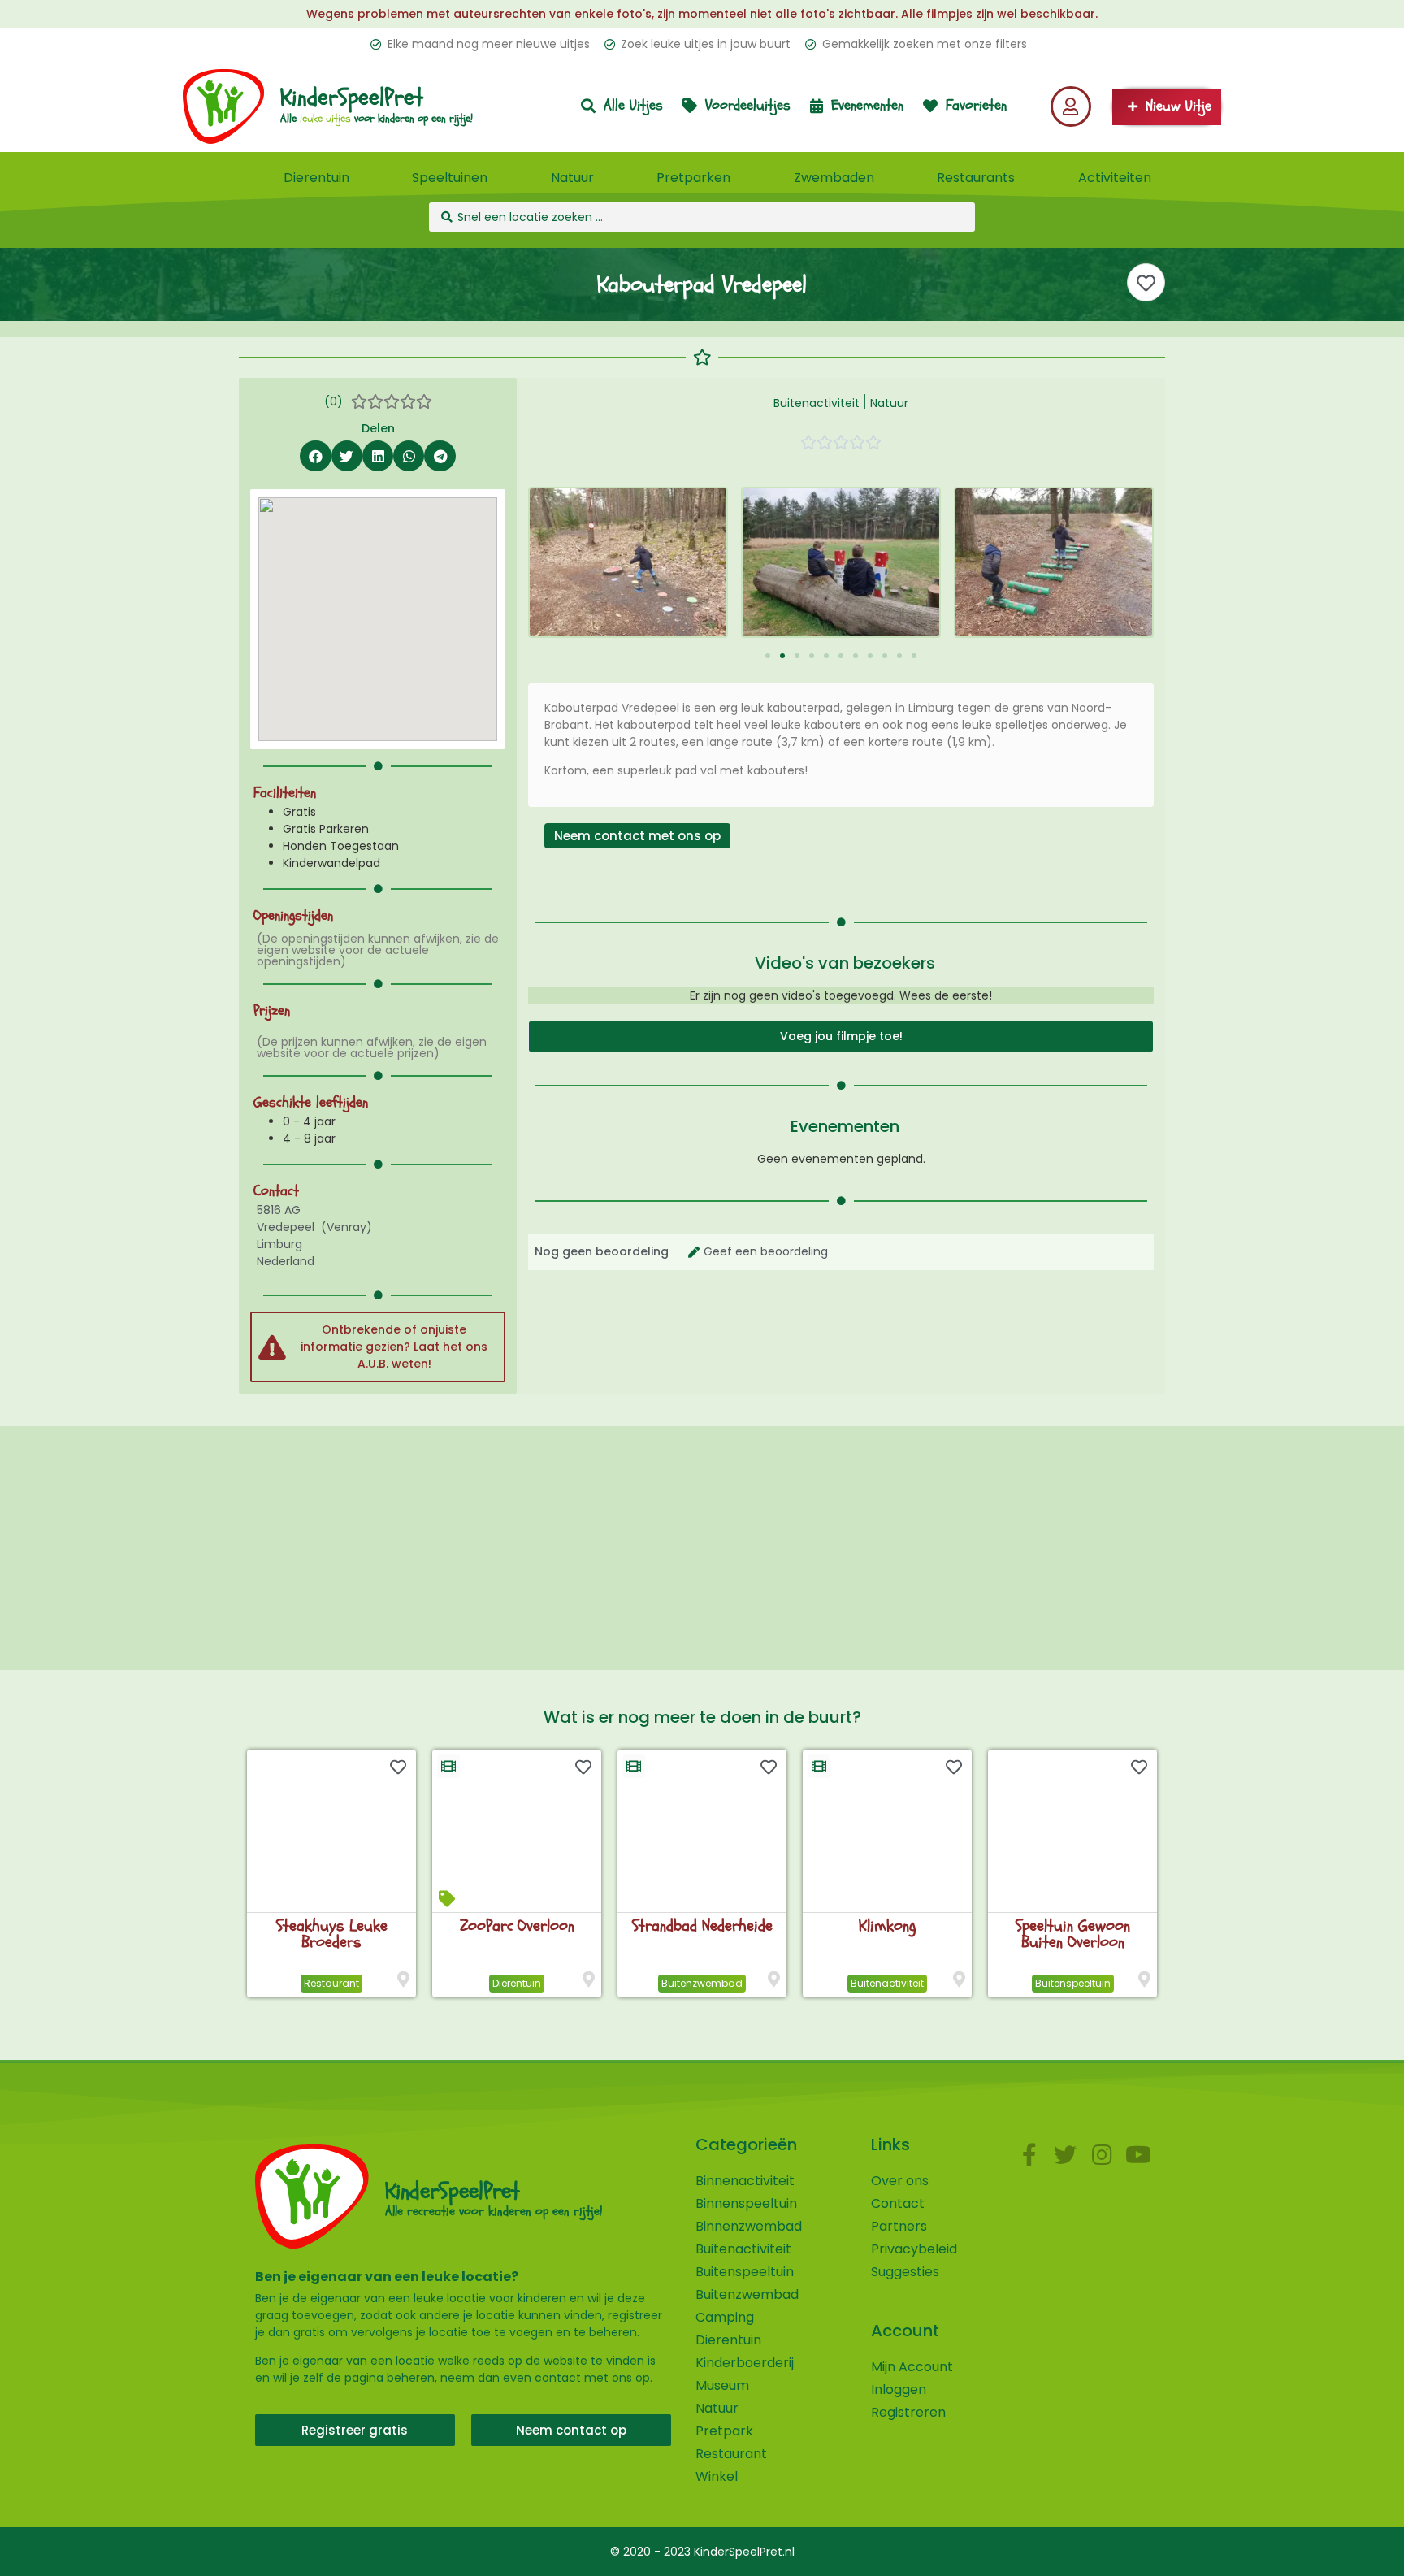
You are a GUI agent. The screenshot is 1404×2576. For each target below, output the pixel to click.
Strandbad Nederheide (702, 1925)
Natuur (889, 403)
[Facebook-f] (1029, 2155)
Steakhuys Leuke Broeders (332, 1934)
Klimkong (887, 1925)
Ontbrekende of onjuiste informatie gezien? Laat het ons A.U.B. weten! (394, 1347)
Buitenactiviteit (817, 403)
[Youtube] (1139, 2155)
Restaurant (331, 1983)
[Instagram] (1102, 2155)
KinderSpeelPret (352, 98)
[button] (315, 456)
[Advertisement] (702, 1548)
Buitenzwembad (702, 1983)
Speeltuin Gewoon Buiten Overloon (1073, 1934)
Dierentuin (517, 1983)
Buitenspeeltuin (1073, 1983)
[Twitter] (1066, 2155)
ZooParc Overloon (517, 1925)
